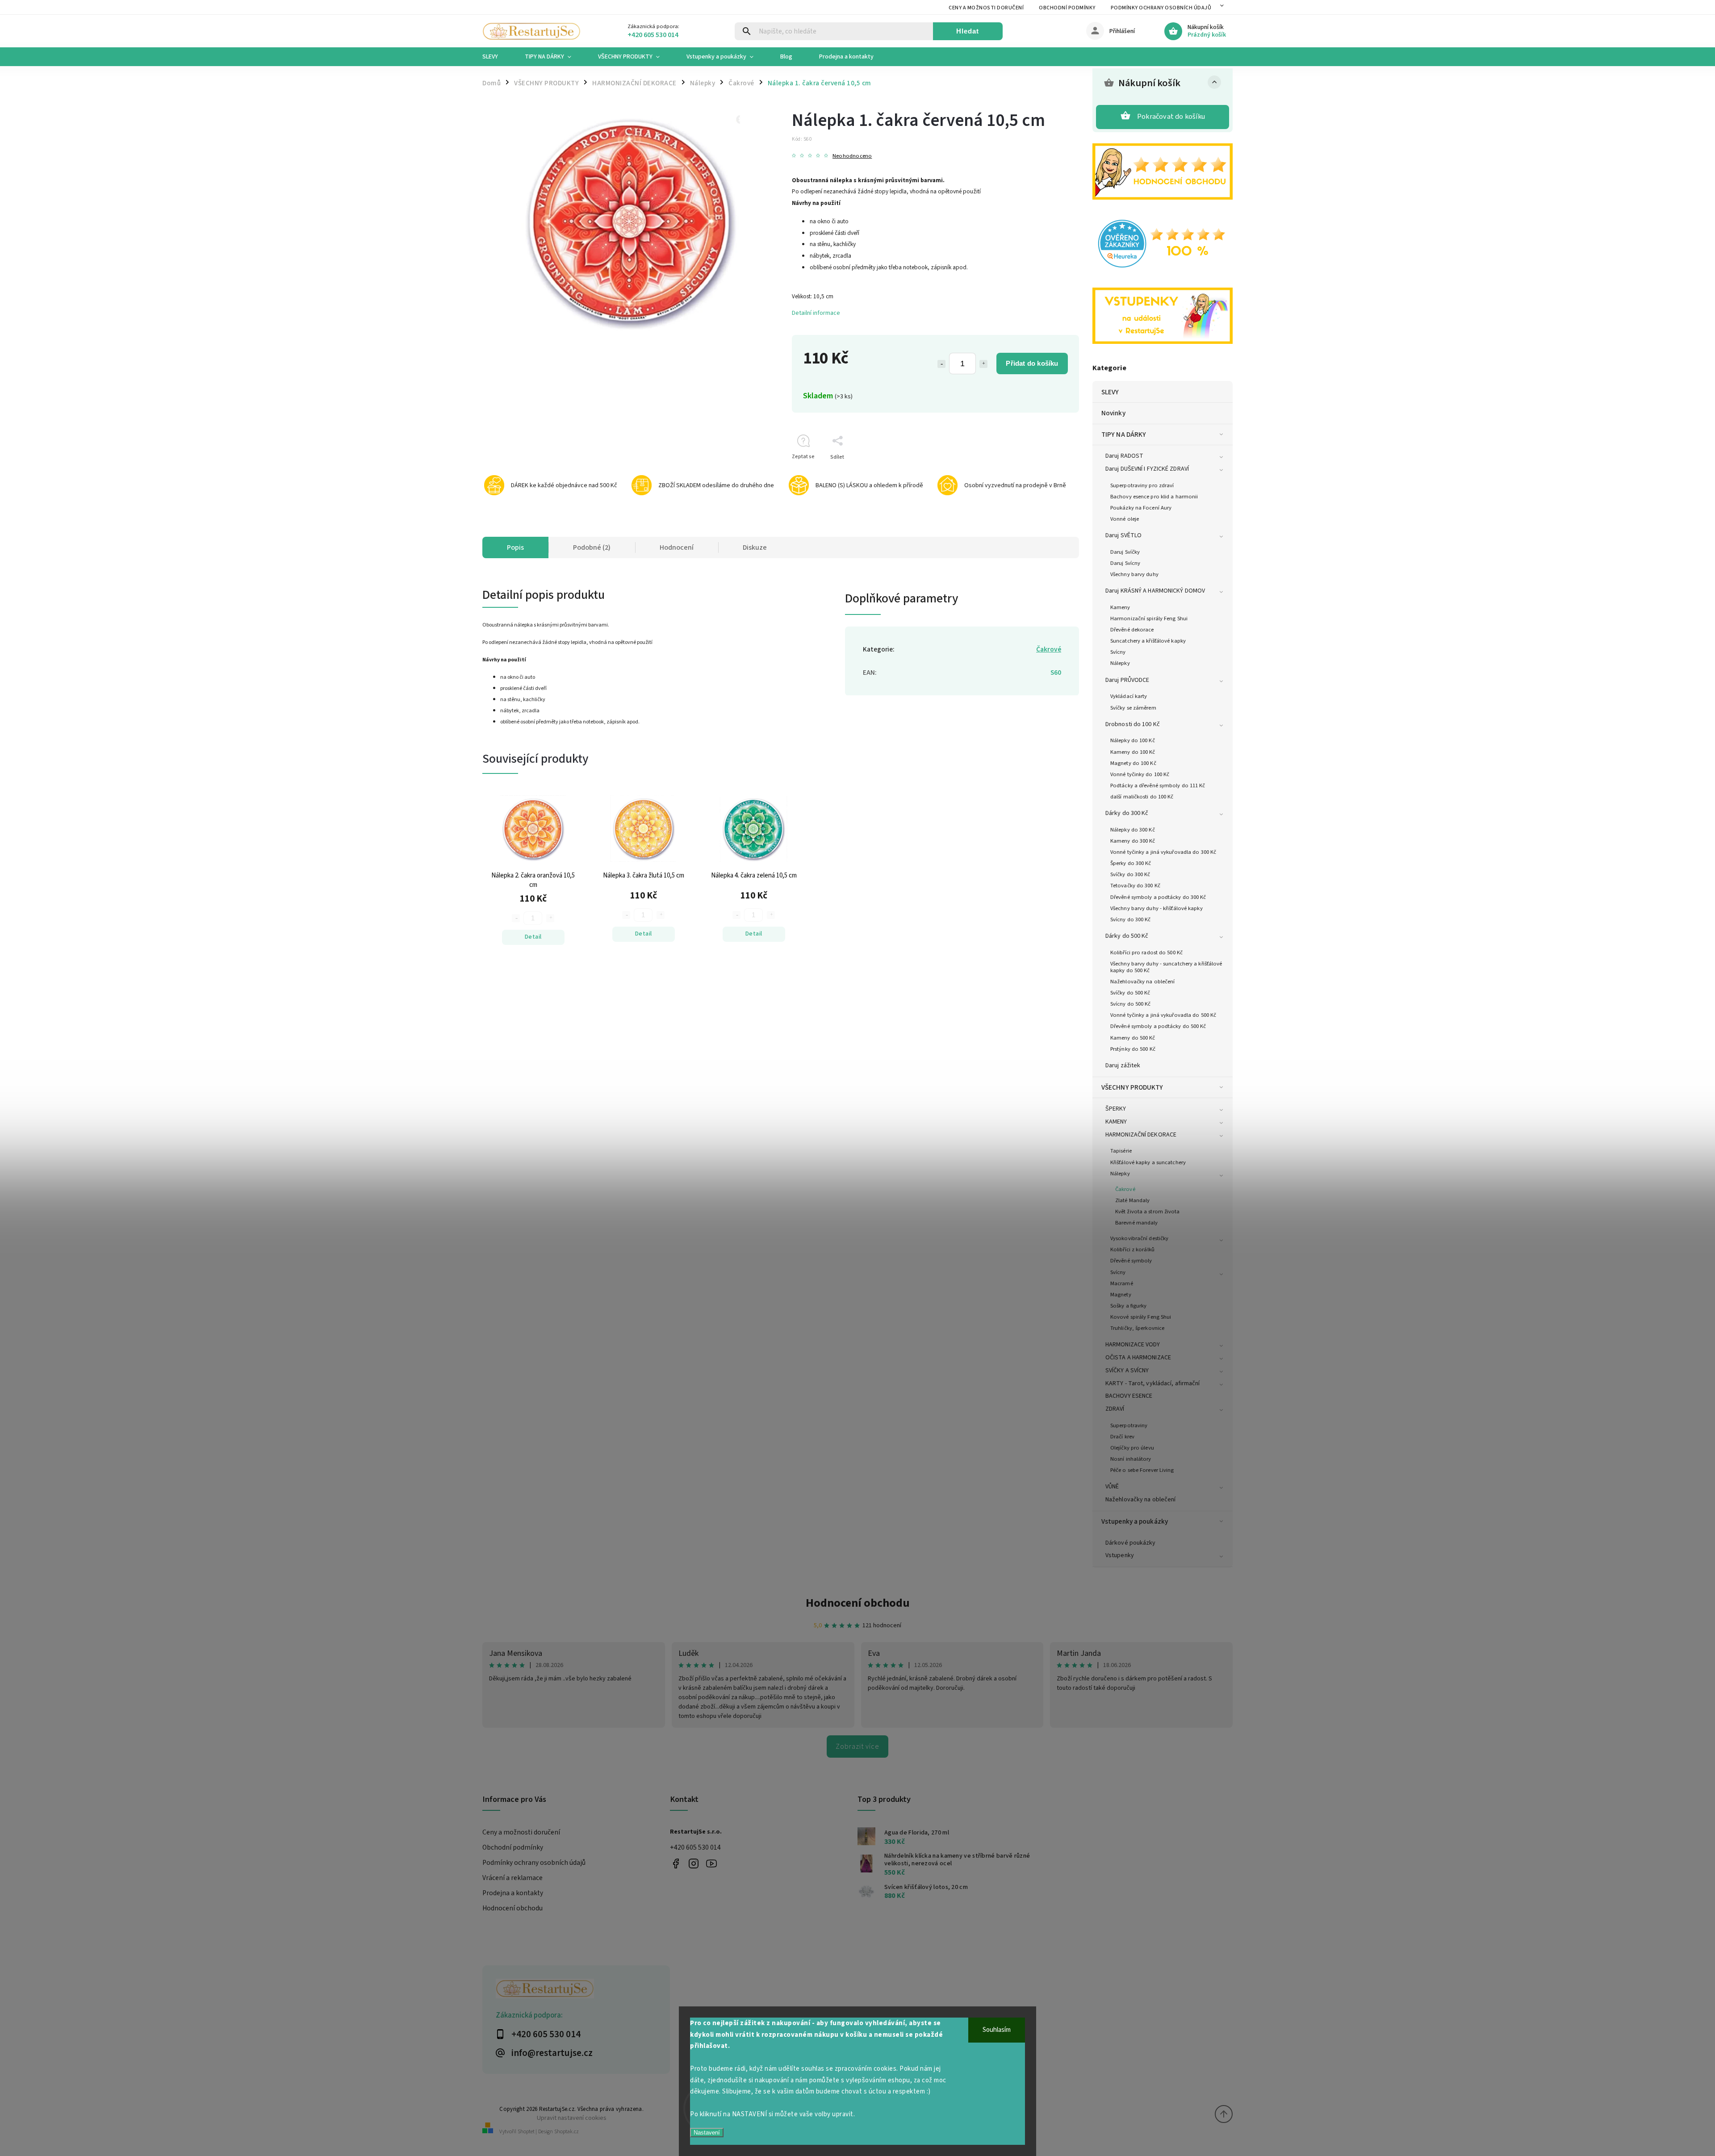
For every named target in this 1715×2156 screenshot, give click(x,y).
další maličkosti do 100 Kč (1142, 797)
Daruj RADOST (1124, 456)
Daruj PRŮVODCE (1127, 680)
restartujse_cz (693, 1863)
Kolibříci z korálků (1132, 1249)
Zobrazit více (857, 1747)
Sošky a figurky (1129, 1306)
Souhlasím (997, 2030)
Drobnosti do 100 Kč (1133, 724)
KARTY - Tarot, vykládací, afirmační (1153, 1383)
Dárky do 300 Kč (1127, 813)
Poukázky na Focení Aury (1141, 508)
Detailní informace (816, 313)
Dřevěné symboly (1131, 1261)
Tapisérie (1121, 1151)
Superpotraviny (1129, 1425)
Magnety (1121, 1295)
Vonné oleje (1125, 519)
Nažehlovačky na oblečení (1142, 982)
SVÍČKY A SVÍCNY (1127, 1370)
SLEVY (1110, 392)
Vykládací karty (1129, 696)
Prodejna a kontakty (513, 1893)
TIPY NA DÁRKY (1124, 435)
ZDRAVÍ (1115, 1409)
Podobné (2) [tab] (592, 547)
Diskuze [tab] (755, 547)
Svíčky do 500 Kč (1130, 993)
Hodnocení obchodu (858, 1603)
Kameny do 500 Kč (1133, 1038)
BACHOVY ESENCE (1129, 1396)
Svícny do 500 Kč (1131, 1004)
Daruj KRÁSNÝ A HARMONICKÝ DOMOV (1155, 591)
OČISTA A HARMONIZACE (1138, 1358)
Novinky (1113, 413)
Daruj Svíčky (1125, 552)
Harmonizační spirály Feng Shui (1149, 618)
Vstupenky (1120, 1555)
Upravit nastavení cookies (572, 2118)
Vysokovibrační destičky (1139, 1238)
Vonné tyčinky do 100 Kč (1140, 774)
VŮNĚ (1112, 1487)
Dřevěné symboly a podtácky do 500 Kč (1158, 1026)
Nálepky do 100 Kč (1133, 740)
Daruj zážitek (1123, 1065)
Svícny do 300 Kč (1131, 919)
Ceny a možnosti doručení (986, 8)
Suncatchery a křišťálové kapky (1148, 641)
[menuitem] (497, 57)
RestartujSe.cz (676, 1863)
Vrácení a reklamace (512, 1878)
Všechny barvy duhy (1134, 574)
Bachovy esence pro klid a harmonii (1154, 497)
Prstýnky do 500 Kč (1133, 1049)
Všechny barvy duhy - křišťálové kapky (1157, 908)
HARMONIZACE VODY (1133, 1345)
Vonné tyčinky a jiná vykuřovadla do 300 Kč (1163, 852)
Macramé (1122, 1283)
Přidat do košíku (1032, 363)
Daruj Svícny (1125, 563)
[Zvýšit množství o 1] (983, 364)
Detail (533, 937)
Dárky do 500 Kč (1127, 936)
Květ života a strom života (1148, 1212)
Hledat (968, 31)
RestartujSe (711, 1863)
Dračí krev (1122, 1437)
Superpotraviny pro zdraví (1142, 485)
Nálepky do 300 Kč (1133, 830)
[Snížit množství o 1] (941, 364)
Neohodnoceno (852, 156)
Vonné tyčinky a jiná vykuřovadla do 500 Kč (1163, 1015)
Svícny (1118, 652)
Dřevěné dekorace (1132, 630)
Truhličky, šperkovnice (1137, 1328)
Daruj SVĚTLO (1123, 535)
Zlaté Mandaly (1132, 1200)
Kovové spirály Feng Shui (1141, 1317)
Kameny (1120, 607)
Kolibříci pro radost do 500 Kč (1146, 953)
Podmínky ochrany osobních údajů (1161, 8)
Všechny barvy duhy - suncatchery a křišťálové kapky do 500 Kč (1166, 967)
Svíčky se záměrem (1133, 708)
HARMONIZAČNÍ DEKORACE (1141, 1135)
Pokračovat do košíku (1171, 117)
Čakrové (1125, 1189)
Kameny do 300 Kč (1133, 841)
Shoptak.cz (567, 2132)
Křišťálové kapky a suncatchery (1148, 1162)
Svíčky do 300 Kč (1130, 874)
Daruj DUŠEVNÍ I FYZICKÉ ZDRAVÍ (1147, 469)
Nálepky (1120, 663)
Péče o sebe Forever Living (1142, 1470)
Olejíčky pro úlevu (1132, 1448)
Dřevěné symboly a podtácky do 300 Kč (1158, 897)
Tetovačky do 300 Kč (1135, 886)
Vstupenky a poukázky (1135, 1521)
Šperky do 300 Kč (1131, 863)
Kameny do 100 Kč (1133, 752)
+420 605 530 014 (695, 1847)
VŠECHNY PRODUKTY (1132, 1087)
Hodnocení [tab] (677, 547)
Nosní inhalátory (1131, 1459)
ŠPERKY (1116, 1109)
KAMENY (1116, 1122)
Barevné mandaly (1137, 1223)
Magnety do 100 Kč (1133, 763)
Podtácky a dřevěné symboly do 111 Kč (1158, 786)
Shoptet (526, 2132)
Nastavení (707, 2133)
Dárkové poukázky (1131, 1543)
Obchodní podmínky (1067, 8)
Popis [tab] (515, 547)
